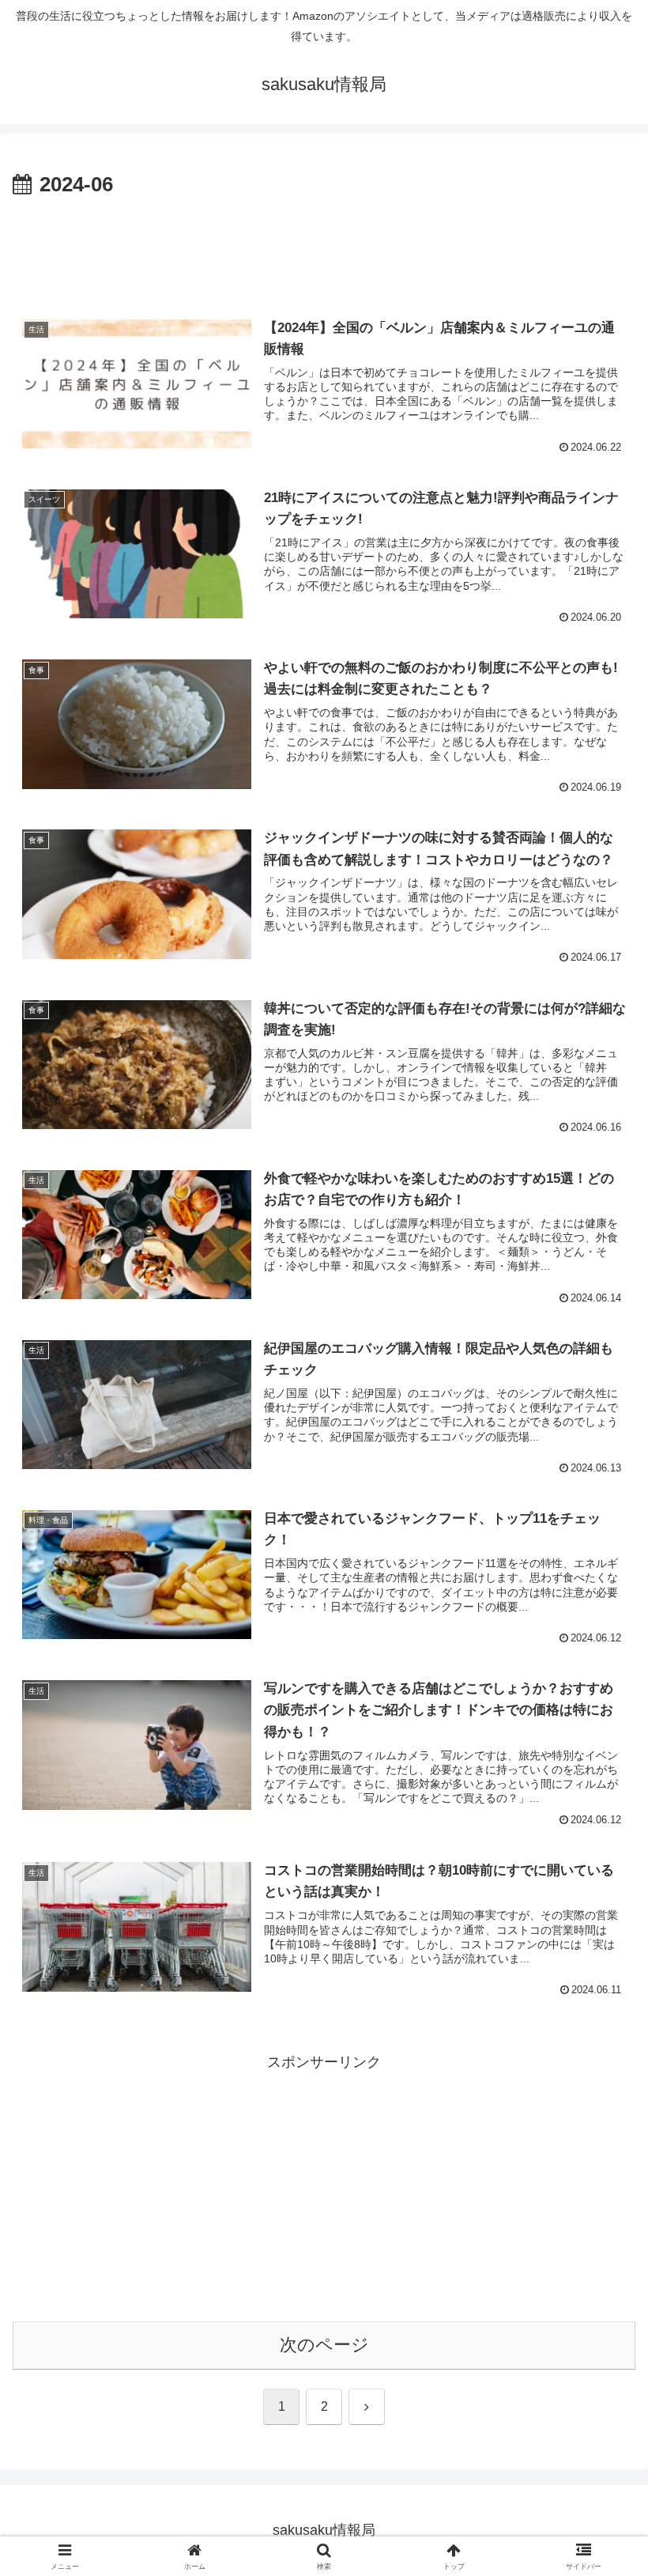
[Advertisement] (324, 247)
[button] (599, 2199)
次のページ (324, 2345)
